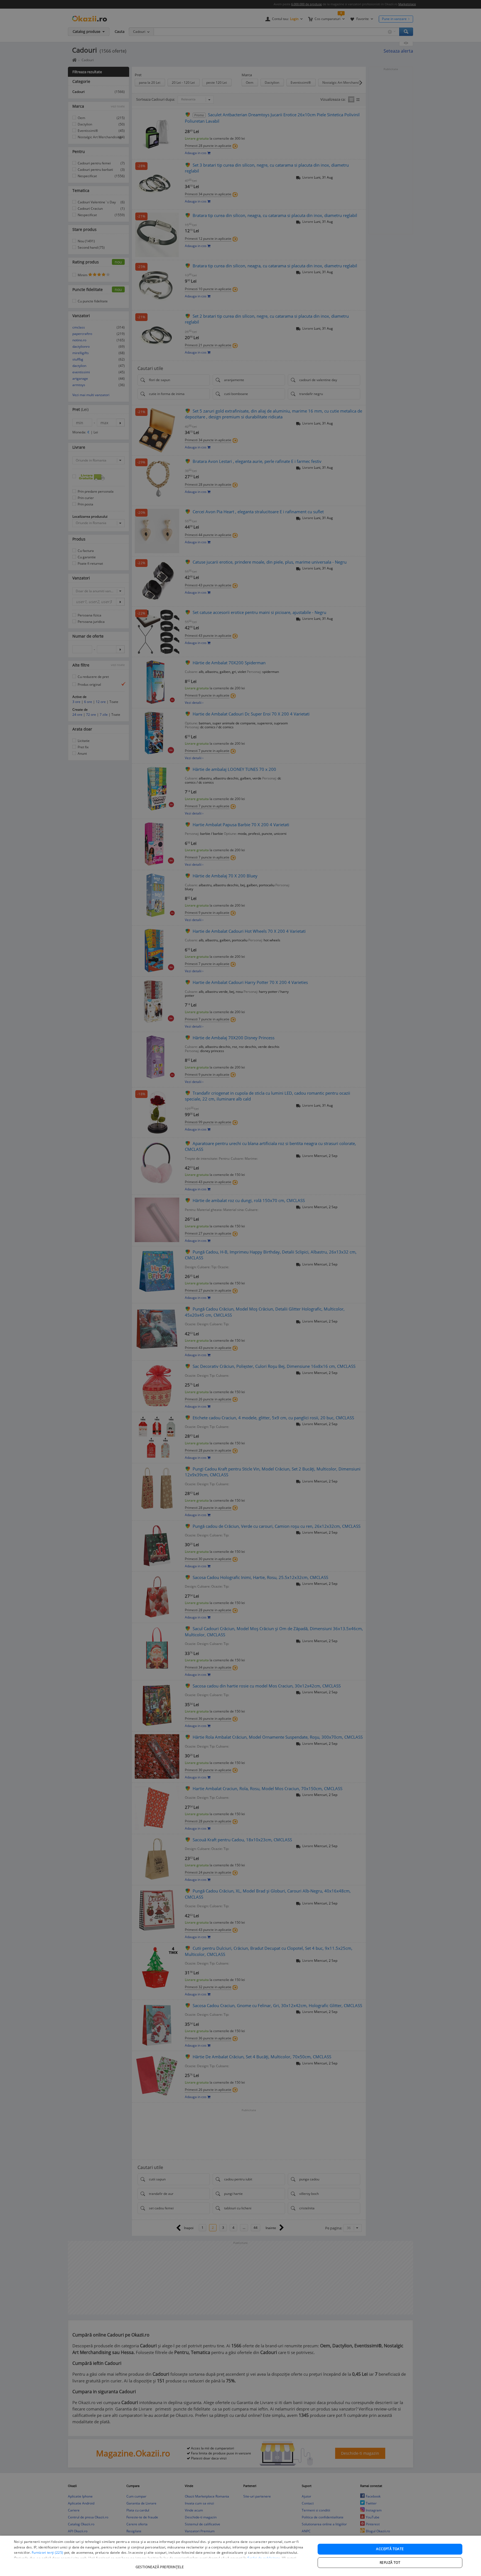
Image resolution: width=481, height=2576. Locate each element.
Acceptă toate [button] (390, 2549)
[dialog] (240, 2556)
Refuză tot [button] (390, 2563)
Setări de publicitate (264, 2558)
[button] (160, 2564)
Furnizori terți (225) (47, 2552)
